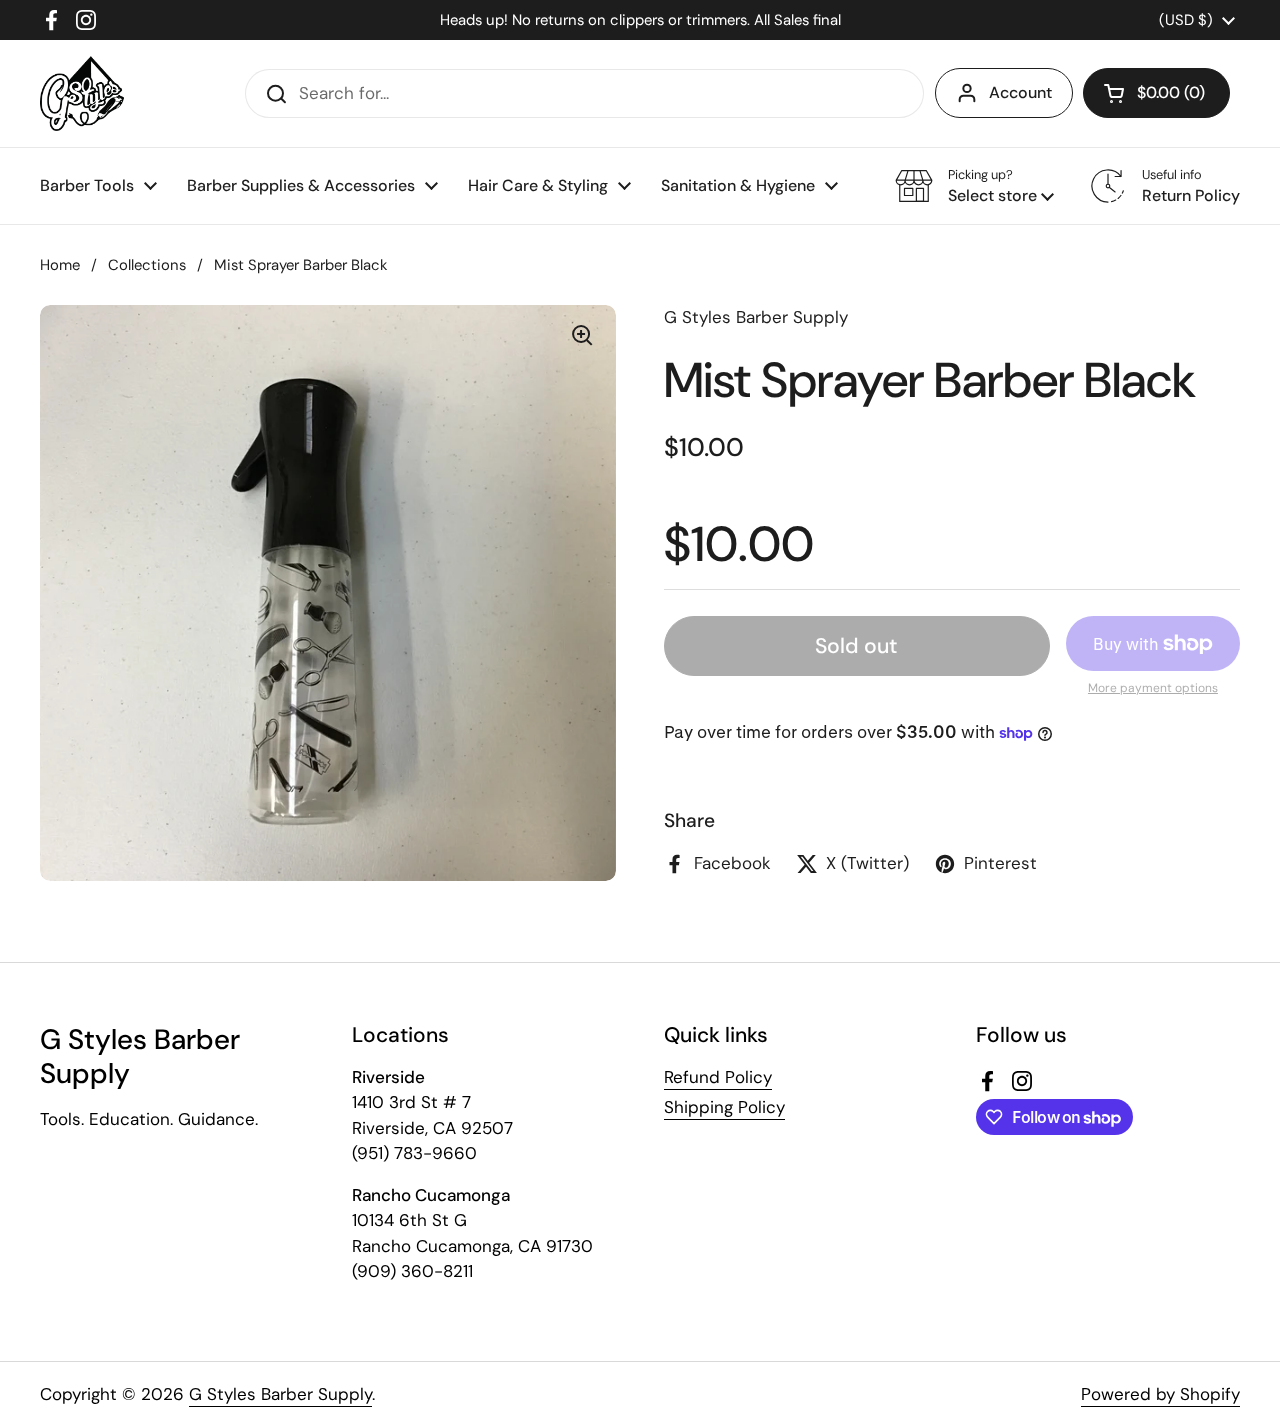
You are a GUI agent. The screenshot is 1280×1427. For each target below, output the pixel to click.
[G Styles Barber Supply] (82, 93)
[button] (1156, 93)
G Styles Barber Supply (280, 1394)
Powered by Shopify (1160, 1394)
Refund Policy (718, 1077)
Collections (147, 265)
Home (60, 265)
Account (1020, 92)
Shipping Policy (724, 1107)
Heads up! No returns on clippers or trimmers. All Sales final (640, 20)
